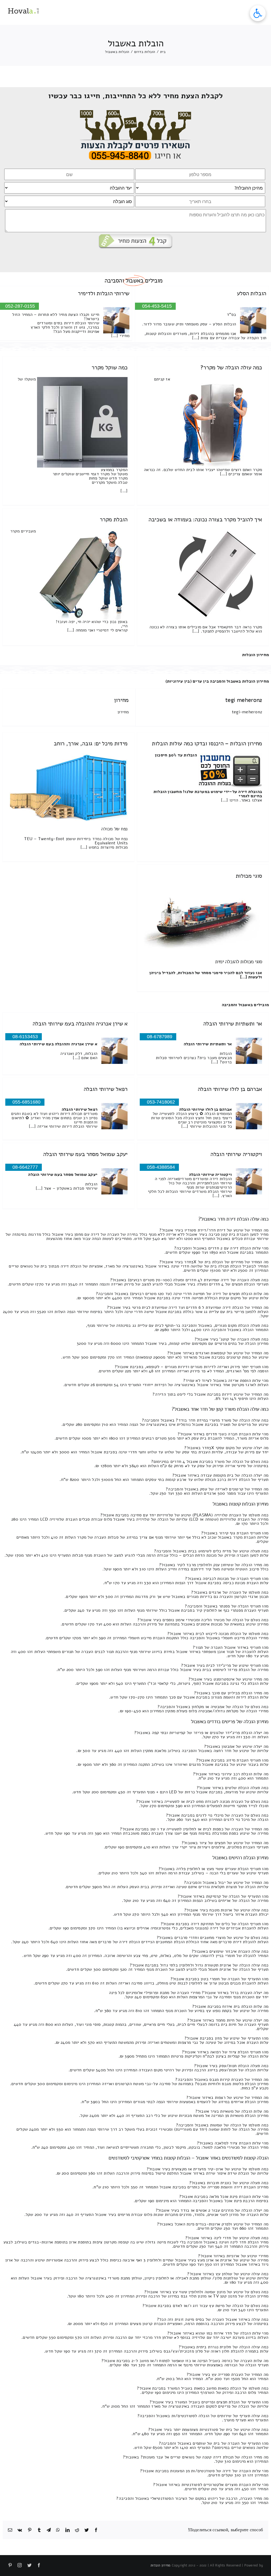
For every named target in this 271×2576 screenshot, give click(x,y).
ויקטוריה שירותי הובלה (236, 1154)
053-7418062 (161, 1102)
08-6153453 (25, 1037)
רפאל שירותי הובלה (106, 1089)
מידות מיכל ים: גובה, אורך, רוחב (91, 743)
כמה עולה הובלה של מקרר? (231, 368)
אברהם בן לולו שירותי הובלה (230, 1089)
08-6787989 (160, 1037)
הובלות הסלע (252, 293)
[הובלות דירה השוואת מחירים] (136, 112)
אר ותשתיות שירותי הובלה (233, 1024)
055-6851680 (26, 1102)
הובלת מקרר (114, 519)
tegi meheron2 (244, 700)
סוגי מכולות (249, 876)
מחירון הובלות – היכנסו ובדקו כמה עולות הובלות (207, 743)
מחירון (121, 700)
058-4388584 (161, 1167)
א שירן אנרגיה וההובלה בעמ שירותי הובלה (80, 1024)
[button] (258, 13)
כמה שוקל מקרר (110, 368)
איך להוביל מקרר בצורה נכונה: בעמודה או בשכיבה (205, 519)
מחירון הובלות (256, 655)
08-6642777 (25, 1167)
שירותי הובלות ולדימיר (104, 293)
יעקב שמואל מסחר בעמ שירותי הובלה (85, 1154)
